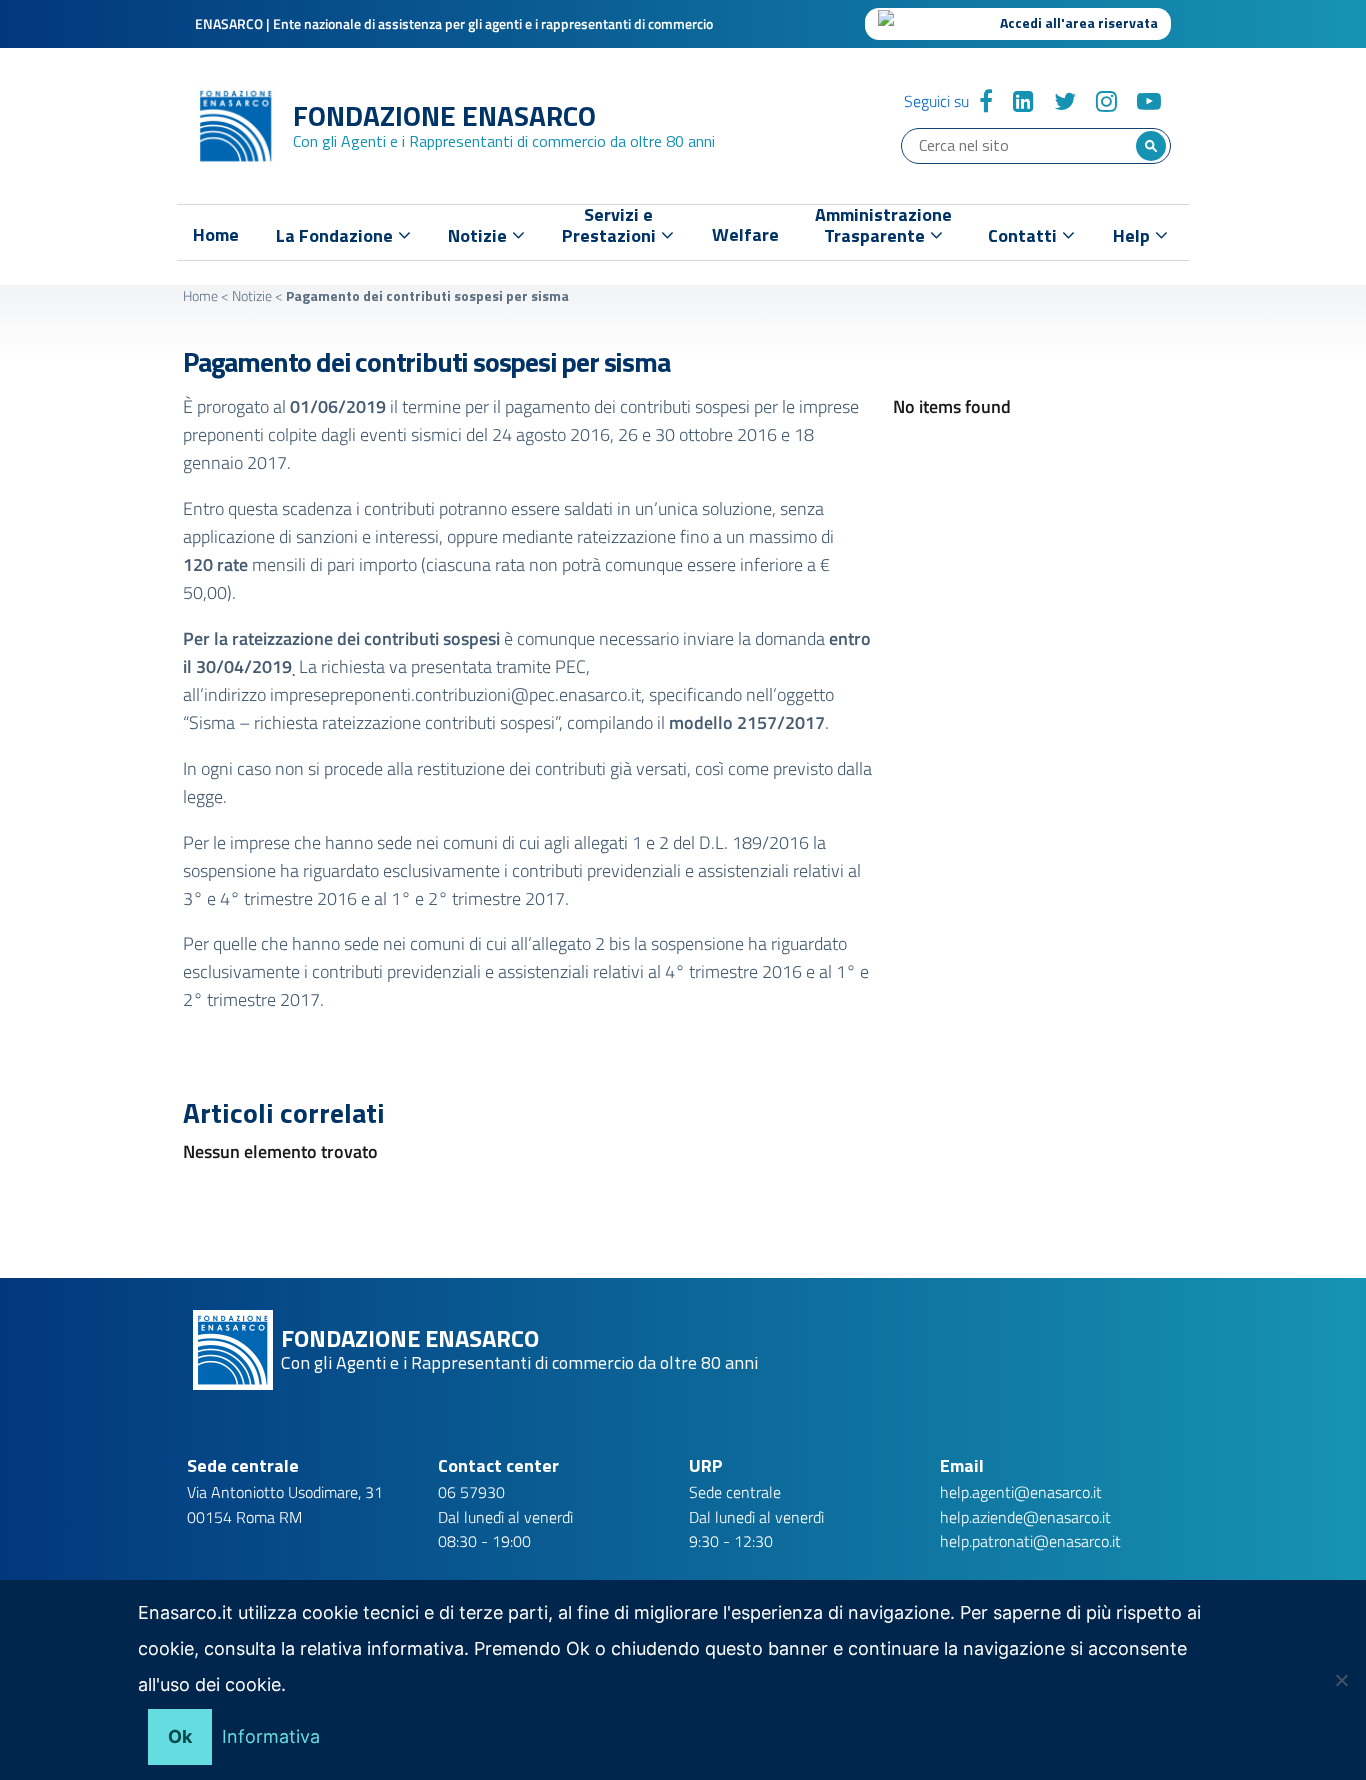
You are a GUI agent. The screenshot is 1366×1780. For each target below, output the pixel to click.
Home (216, 235)
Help (1133, 235)
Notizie (252, 295)
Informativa (271, 1736)
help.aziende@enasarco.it (1025, 1517)
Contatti (1024, 235)
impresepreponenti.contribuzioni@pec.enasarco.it (455, 694)
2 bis (612, 943)
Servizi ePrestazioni (611, 229)
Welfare (745, 235)
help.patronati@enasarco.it (1030, 1541)
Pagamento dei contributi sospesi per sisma (426, 361)
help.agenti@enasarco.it (1021, 1492)
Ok (180, 1736)
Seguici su (936, 101)
